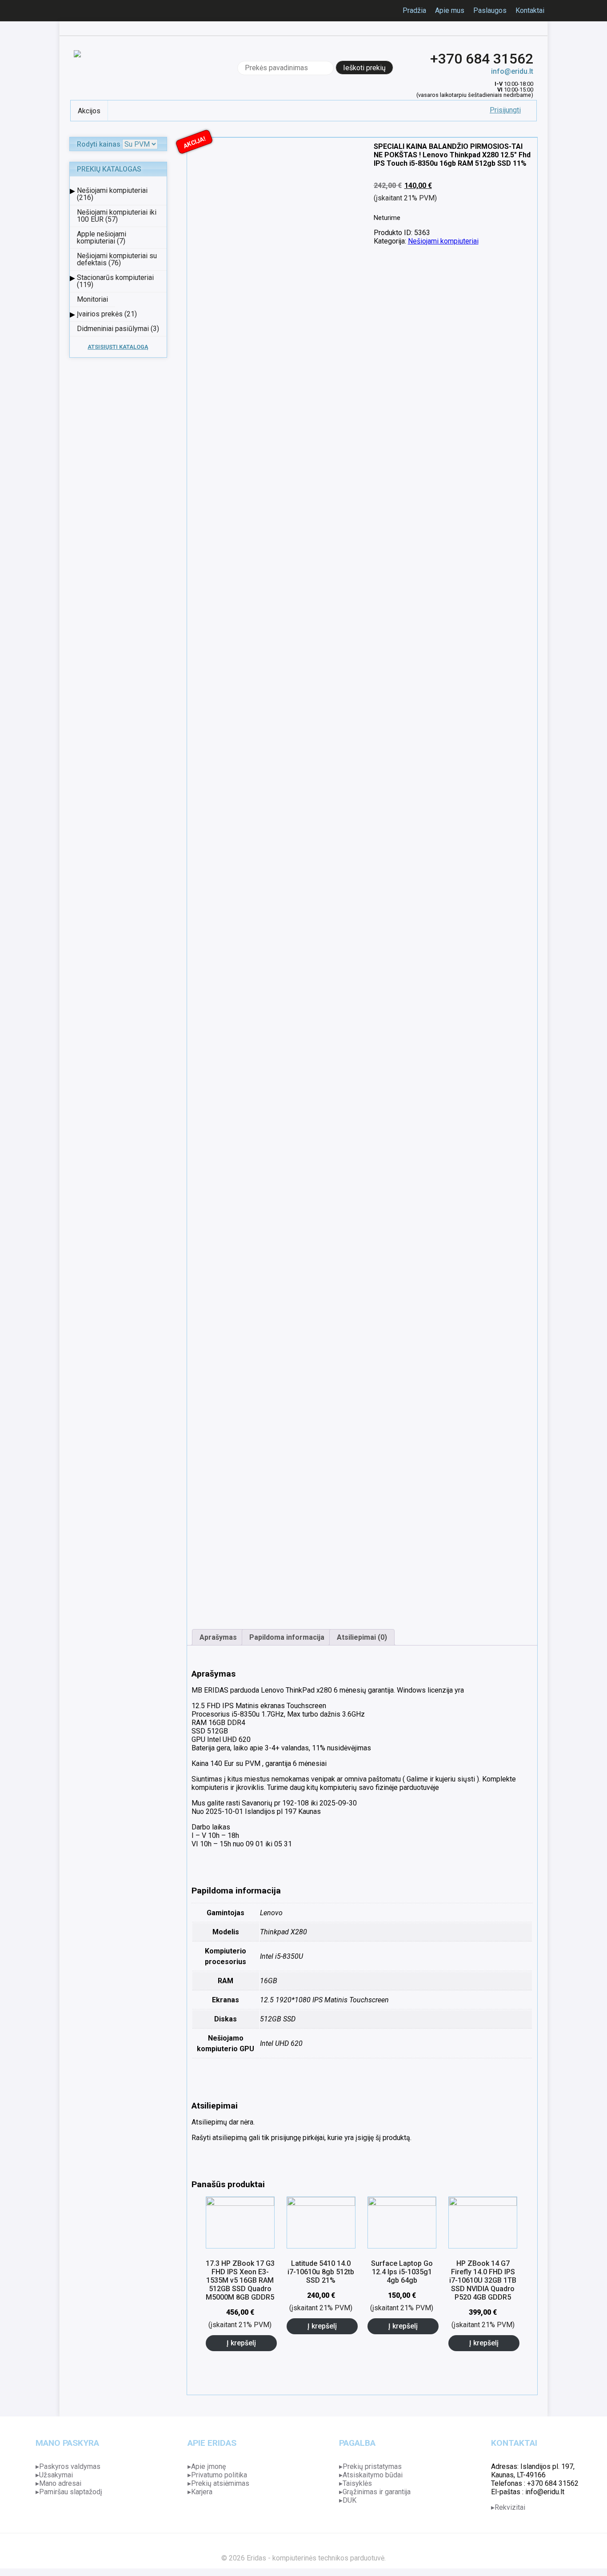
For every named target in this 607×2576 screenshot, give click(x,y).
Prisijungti (505, 110)
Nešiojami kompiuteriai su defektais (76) (117, 259)
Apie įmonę (208, 2466)
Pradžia (414, 10)
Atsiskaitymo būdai (373, 2475)
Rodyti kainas (99, 144)
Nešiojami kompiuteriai (443, 241)
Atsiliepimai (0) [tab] (362, 1637)
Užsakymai (56, 2475)
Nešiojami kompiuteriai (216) (112, 194)
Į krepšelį (241, 2343)
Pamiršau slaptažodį (71, 2492)
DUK (349, 2500)
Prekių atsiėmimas (220, 2483)
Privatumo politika (219, 2475)
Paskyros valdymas (70, 2466)
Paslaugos (490, 10)
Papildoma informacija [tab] (287, 1637)
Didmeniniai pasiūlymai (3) (118, 329)
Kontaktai (530, 10)
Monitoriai (92, 299)
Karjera (202, 2492)
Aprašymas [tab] (218, 1637)
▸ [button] (72, 190)
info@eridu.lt (512, 71)
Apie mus (450, 10)
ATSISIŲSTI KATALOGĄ (118, 347)
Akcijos (89, 111)
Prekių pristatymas (372, 2466)
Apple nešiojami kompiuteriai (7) (102, 238)
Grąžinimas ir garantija (377, 2492)
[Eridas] (77, 68)
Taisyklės (357, 2483)
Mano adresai (60, 2483)
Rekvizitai (510, 2507)
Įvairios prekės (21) (107, 314)
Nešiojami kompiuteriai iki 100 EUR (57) (117, 216)
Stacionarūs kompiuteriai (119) (115, 281)
